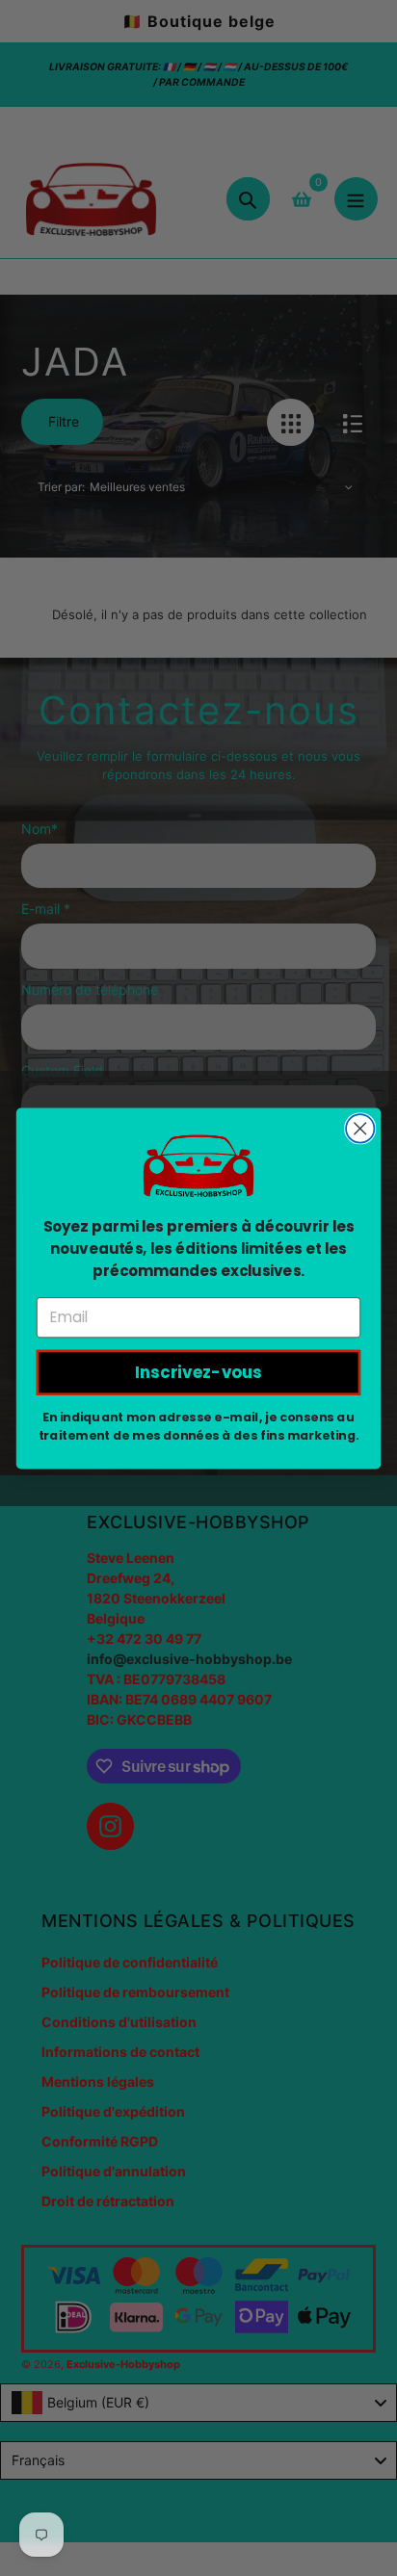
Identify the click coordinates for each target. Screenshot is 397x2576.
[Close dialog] (360, 1128)
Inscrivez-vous (198, 1372)
